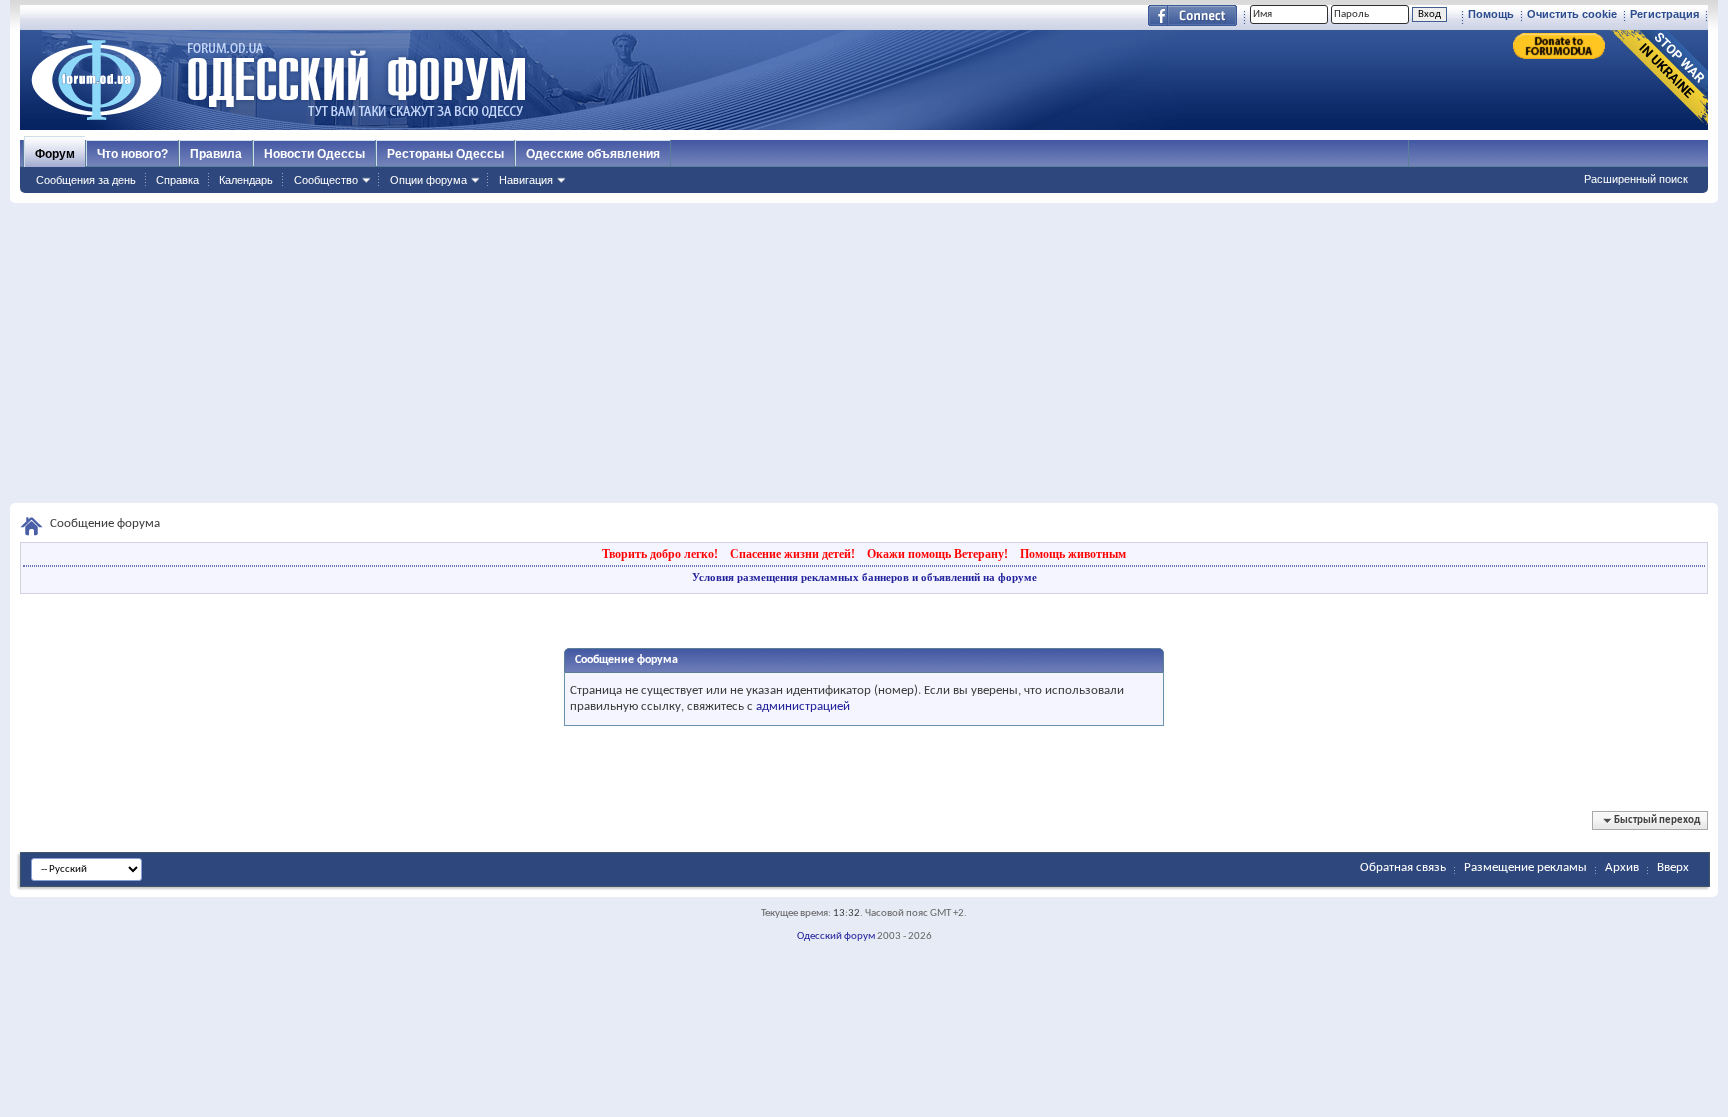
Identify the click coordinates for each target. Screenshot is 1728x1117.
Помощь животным (1073, 554)
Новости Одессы (314, 154)
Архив (1622, 867)
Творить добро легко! (660, 554)
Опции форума (428, 180)
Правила (216, 154)
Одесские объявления (593, 154)
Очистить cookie (1572, 14)
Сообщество (326, 180)
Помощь (1491, 14)
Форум (55, 154)
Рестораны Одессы (445, 154)
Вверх (1673, 867)
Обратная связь (1403, 867)
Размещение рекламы (1525, 867)
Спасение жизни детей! (792, 554)
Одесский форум (836, 936)
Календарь (246, 180)
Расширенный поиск (1636, 179)
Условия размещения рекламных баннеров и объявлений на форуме (864, 577)
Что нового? (132, 154)
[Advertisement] (864, 353)
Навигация (526, 180)
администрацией (803, 706)
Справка (177, 180)
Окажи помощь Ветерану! (937, 554)
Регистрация (1664, 14)
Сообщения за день (86, 180)
